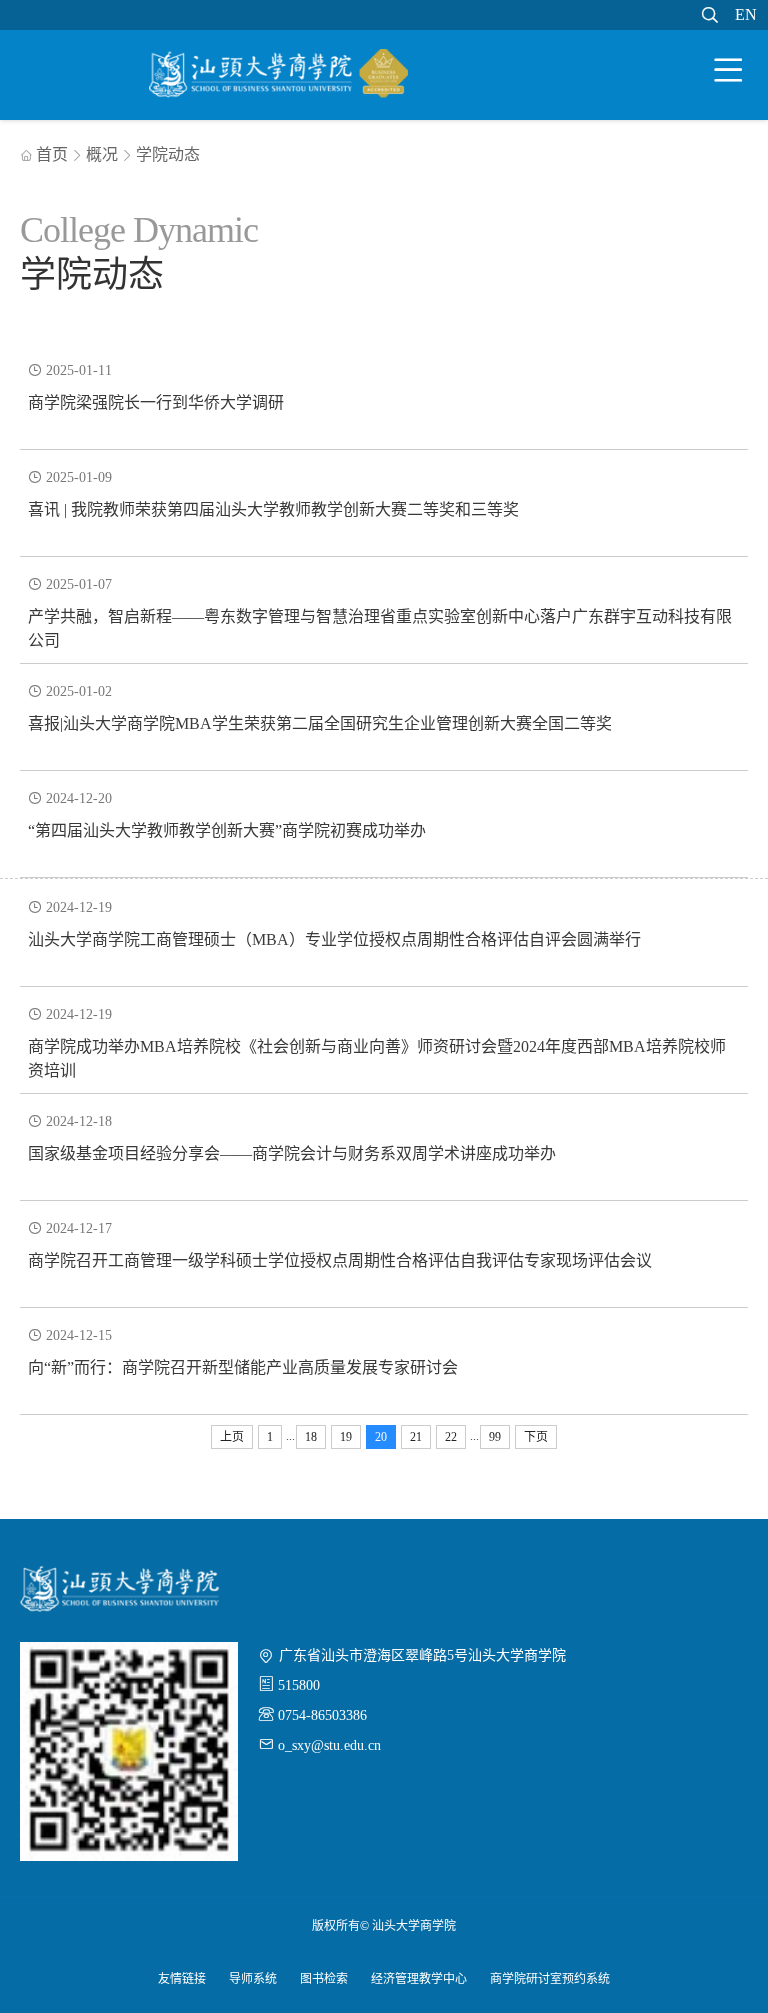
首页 (44, 154)
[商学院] (279, 77)
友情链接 (182, 1979)
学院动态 (168, 154)
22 (451, 1437)
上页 (232, 1437)
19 (346, 1437)
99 (495, 1437)
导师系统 (253, 1979)
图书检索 (324, 1979)
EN (746, 14)
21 (416, 1437)
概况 (102, 154)
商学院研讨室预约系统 (550, 1979)
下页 (536, 1437)
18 (311, 1437)
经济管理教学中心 (419, 1979)
